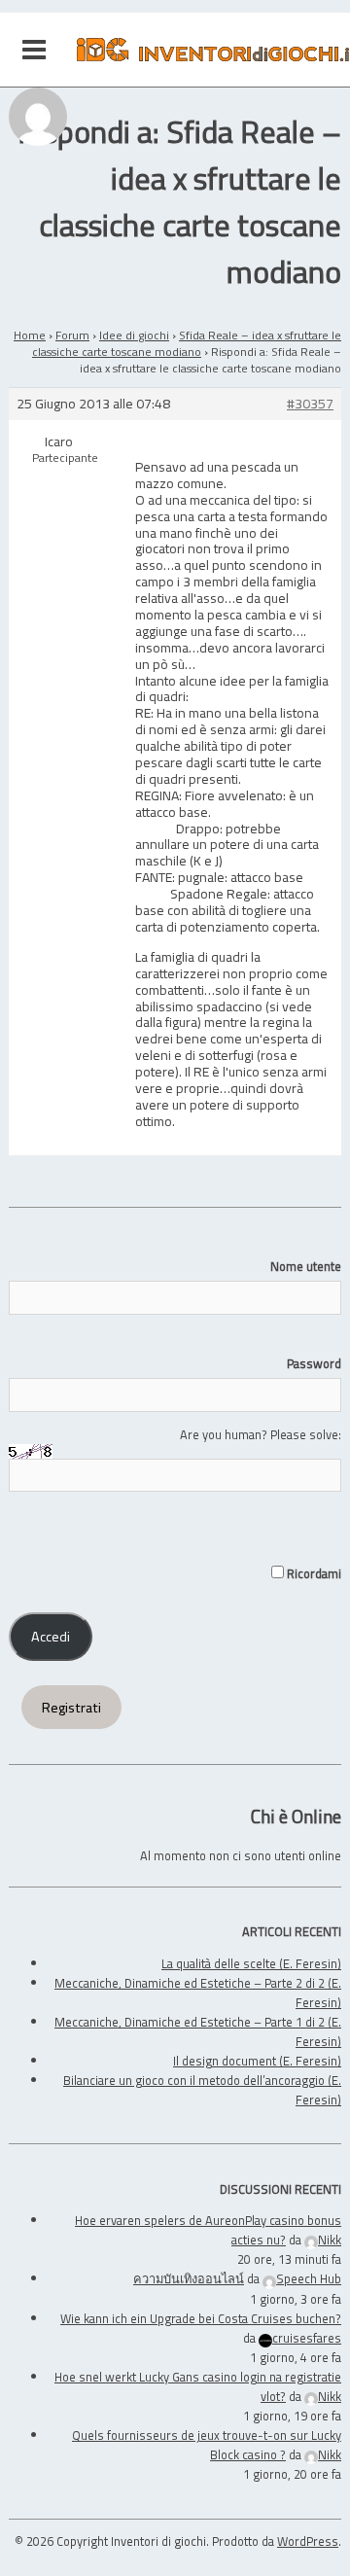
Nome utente (306, 1266)
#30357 (310, 404)
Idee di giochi (134, 335)
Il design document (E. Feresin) (257, 2061)
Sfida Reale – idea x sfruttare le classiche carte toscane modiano (187, 343)
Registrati (71, 1708)
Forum (72, 335)
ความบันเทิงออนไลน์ (189, 2278)
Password (314, 1363)
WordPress (308, 2541)
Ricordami (313, 1573)
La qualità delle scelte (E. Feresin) (251, 1963)
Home (30, 335)
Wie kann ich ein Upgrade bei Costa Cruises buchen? (201, 2318)
